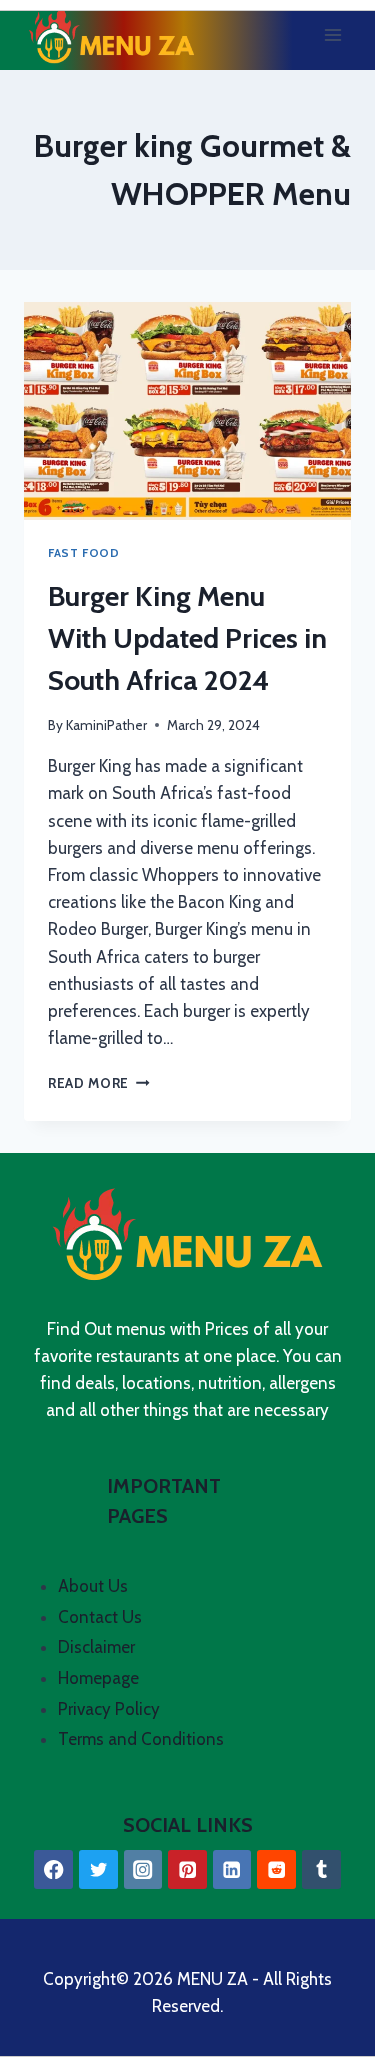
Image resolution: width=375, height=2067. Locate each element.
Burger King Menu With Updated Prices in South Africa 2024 (187, 638)
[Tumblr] (321, 1869)
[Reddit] (276, 1869)
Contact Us (100, 1617)
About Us (93, 1586)
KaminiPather (106, 725)
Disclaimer (96, 1647)
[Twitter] (98, 1869)
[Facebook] (53, 1869)
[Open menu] (332, 34)
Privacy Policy (109, 1709)
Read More (99, 1083)
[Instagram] (143, 1869)
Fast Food (83, 553)
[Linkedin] (232, 1869)
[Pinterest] (187, 1869)
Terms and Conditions (141, 1739)
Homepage (98, 1678)
